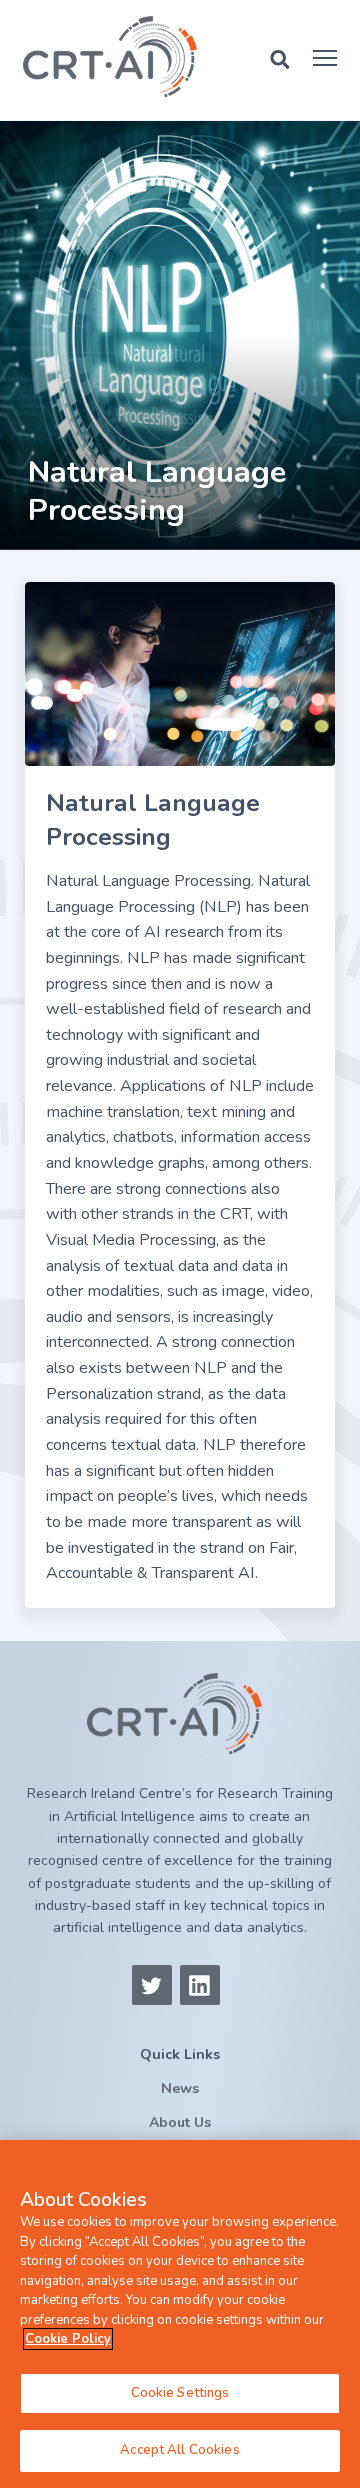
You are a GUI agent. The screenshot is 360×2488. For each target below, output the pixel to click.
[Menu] (325, 58)
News (180, 2088)
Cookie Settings (180, 2393)
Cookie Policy (68, 2339)
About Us (180, 2122)
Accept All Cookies (179, 2450)
